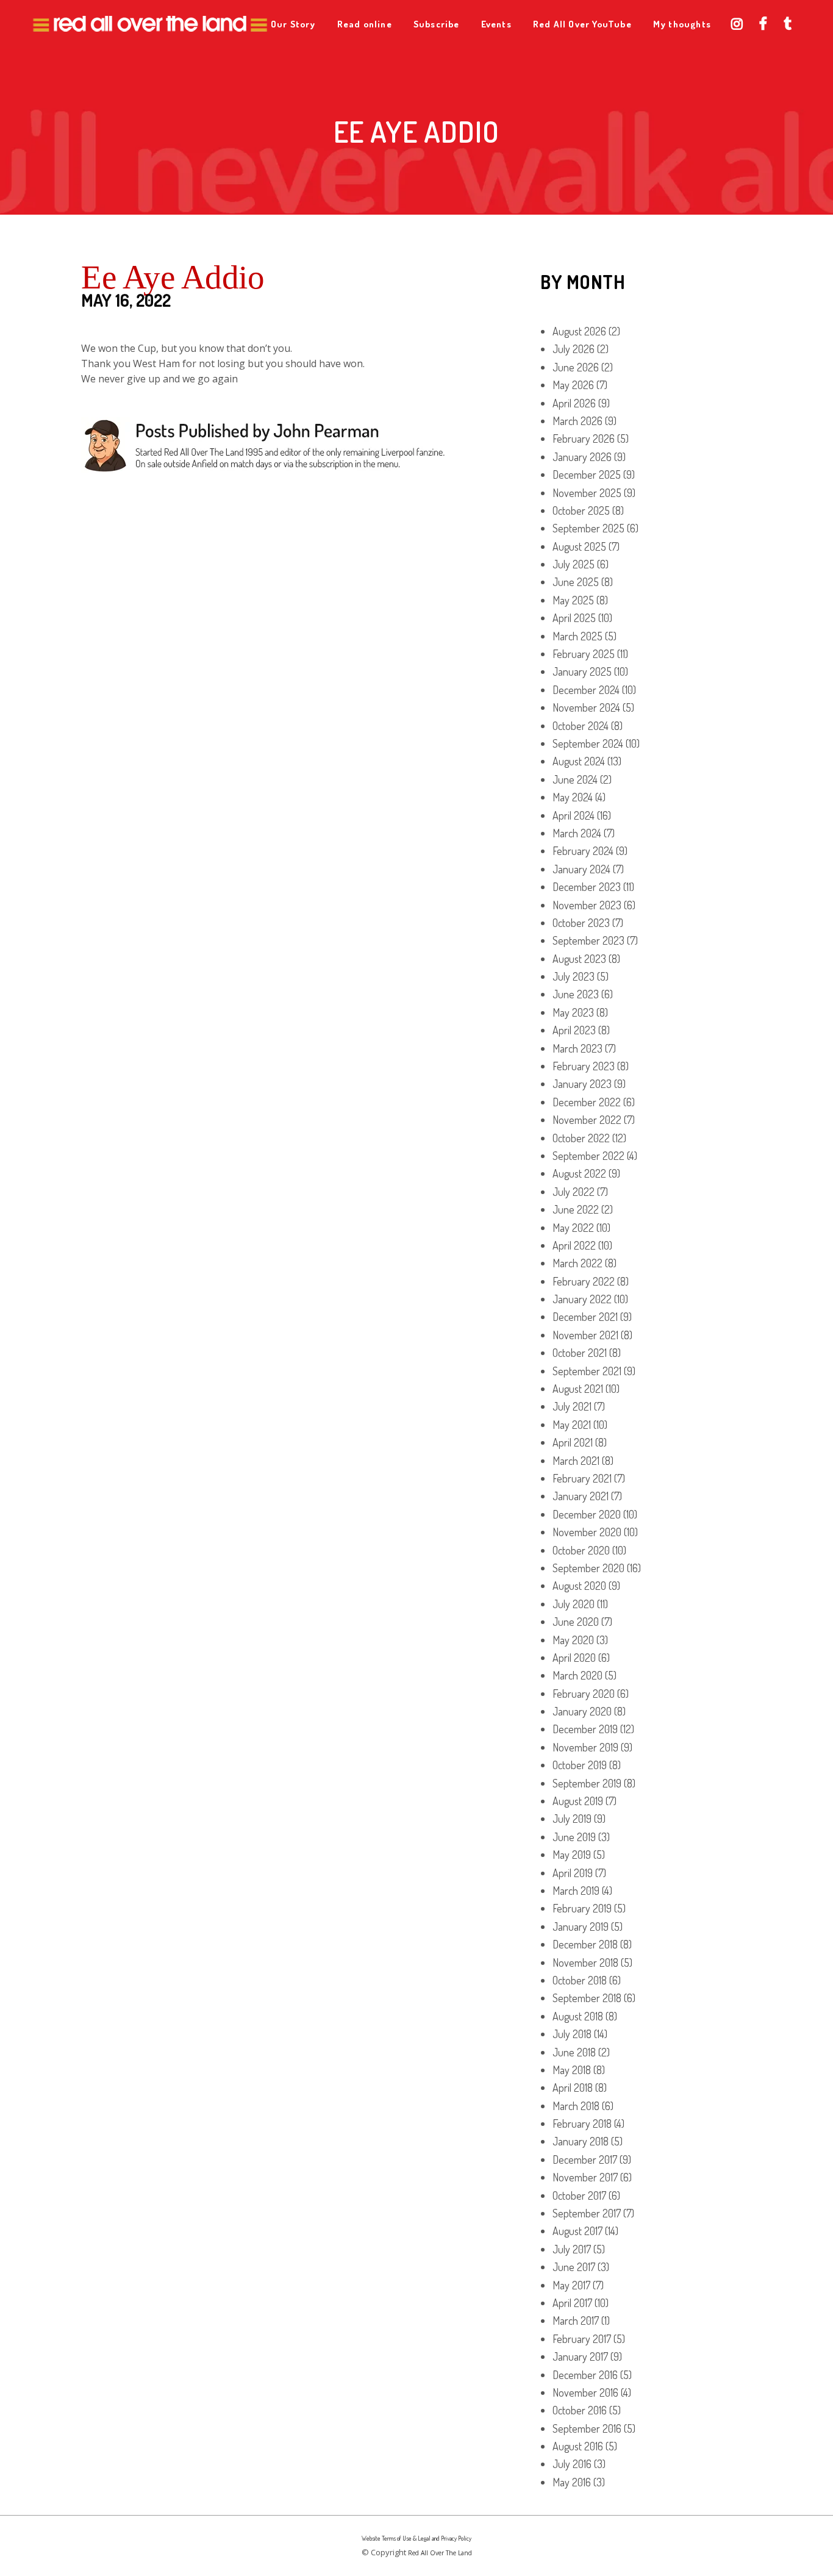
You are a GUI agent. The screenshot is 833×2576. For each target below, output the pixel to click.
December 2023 (587, 887)
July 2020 (574, 1604)
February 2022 (584, 1281)
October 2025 (581, 510)
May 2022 (573, 1228)
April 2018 (573, 2088)
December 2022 (587, 1102)
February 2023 (584, 1066)
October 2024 (581, 726)
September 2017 (587, 2213)
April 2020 (574, 1658)
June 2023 (576, 994)
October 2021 (580, 1353)
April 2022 (574, 1245)
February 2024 (583, 851)
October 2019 (580, 1765)
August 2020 (579, 1586)
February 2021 (582, 1478)
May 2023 (573, 1012)
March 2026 (577, 421)
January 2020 (582, 1711)
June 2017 (574, 2267)
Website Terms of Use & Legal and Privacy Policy (416, 2538)
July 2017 (572, 2249)
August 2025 (579, 546)
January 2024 (581, 869)
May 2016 (572, 2482)
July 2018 (572, 2034)
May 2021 (572, 1425)
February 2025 (584, 654)
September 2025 (588, 528)
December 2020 (587, 1514)
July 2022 (574, 1192)
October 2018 (580, 1980)
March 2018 (576, 2106)
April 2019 (573, 1873)
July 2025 (574, 564)
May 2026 (573, 385)
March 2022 (577, 1263)
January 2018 (581, 2141)
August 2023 (579, 959)
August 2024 (579, 761)
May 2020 (573, 1640)
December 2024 (586, 690)
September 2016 (587, 2428)
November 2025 (587, 493)
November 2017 (585, 2177)
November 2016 (585, 2392)
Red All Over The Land (440, 2553)
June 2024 (575, 779)
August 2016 (578, 2446)
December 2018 (585, 1944)
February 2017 (582, 2339)
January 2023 (582, 1084)
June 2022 (576, 1209)
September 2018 (587, 1998)
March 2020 (577, 1675)
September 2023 (588, 940)
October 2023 (581, 923)
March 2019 (576, 1891)
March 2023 (577, 1048)
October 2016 (580, 2410)
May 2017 (571, 2285)
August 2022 (579, 1173)
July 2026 (574, 349)
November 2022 (587, 1120)
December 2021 (585, 1317)
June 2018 (574, 2052)
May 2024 (573, 797)
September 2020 (588, 1568)
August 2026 (579, 331)
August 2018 (578, 2016)
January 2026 (582, 457)
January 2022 (582, 1299)
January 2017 (580, 2356)
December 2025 (587, 474)
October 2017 (579, 2195)
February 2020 (584, 1694)
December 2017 (585, 2159)
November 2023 (587, 905)
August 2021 (578, 1389)
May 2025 (573, 600)
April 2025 (574, 618)
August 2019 (578, 1801)
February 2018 (582, 2123)
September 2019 (587, 1783)
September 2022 (588, 1156)
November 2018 (585, 1962)
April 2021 (573, 1442)
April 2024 (574, 815)
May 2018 (572, 2070)
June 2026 (576, 367)
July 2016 (572, 2464)
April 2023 (574, 1030)
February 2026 (584, 438)
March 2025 (577, 636)
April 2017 (572, 2303)
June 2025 (576, 582)
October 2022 (581, 1138)
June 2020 (576, 1622)
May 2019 (572, 1855)
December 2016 (585, 2375)
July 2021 (572, 1406)
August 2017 (577, 2231)
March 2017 (576, 2320)
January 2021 (581, 1496)
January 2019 (581, 1927)
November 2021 (585, 1335)
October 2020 (581, 1550)
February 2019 (582, 1908)
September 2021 (587, 1371)
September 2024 (588, 743)
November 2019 (585, 1747)
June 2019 (574, 1837)
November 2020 (587, 1532)
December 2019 (585, 1729)
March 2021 (576, 1461)
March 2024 (577, 833)
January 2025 (582, 671)
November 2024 (586, 707)
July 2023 (574, 976)
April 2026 (574, 403)
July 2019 (572, 1819)
